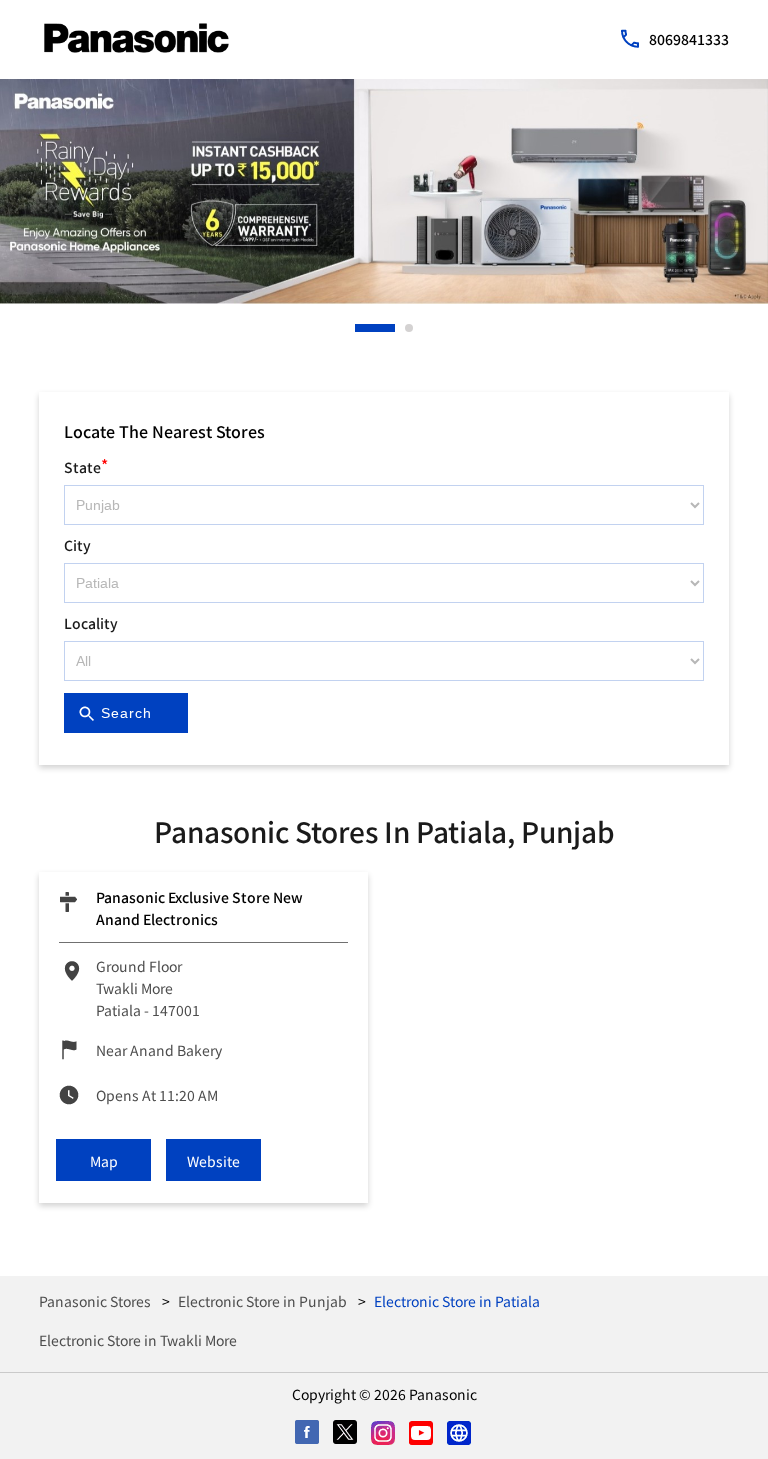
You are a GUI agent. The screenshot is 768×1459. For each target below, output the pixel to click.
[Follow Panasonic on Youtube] (422, 1434)
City (77, 545)
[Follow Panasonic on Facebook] (308, 1434)
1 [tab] (360, 328)
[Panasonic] (136, 38)
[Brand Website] (460, 1434)
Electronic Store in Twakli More (138, 1340)
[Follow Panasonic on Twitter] (346, 1434)
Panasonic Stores (96, 1301)
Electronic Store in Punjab (262, 1301)
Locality (91, 623)
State (86, 464)
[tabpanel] (384, 191)
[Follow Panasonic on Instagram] (384, 1434)
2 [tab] (410, 328)
